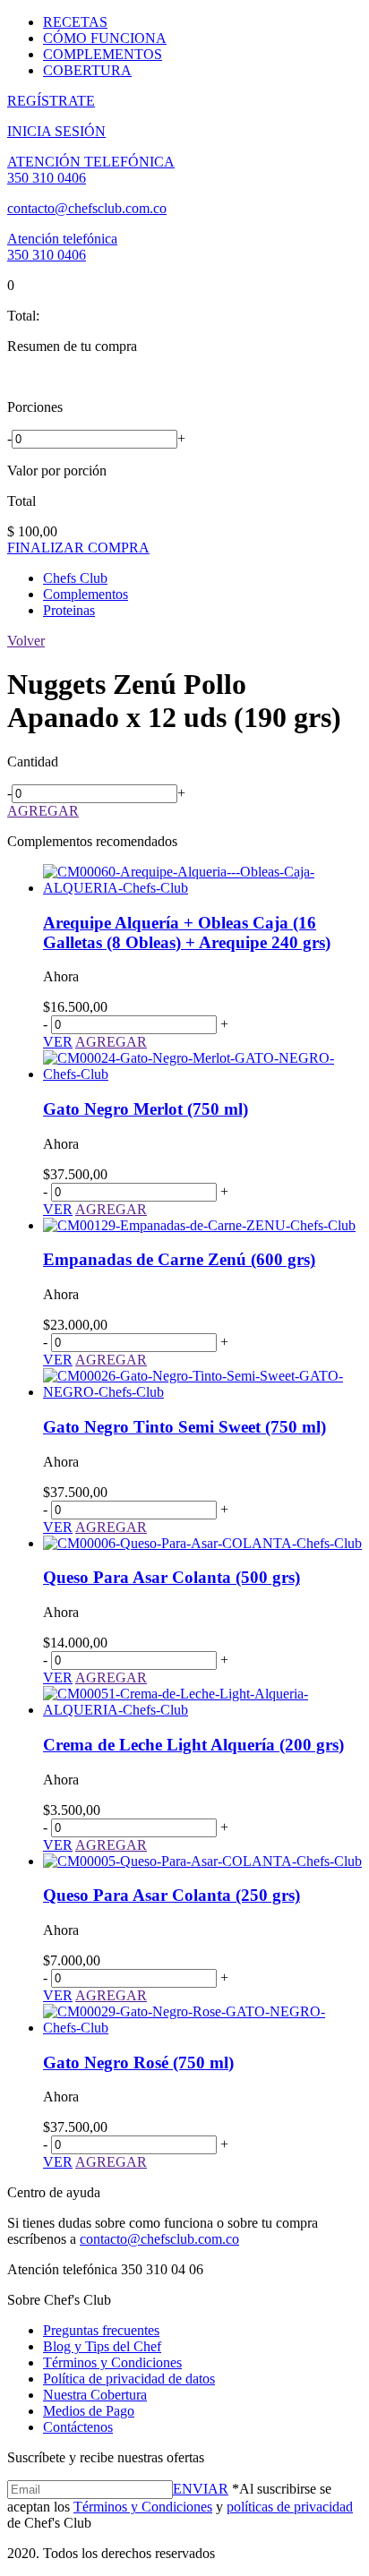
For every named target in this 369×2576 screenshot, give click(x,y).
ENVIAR (201, 2489)
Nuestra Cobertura (95, 2395)
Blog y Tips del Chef (102, 2346)
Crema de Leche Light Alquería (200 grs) (193, 1745)
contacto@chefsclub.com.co (87, 208)
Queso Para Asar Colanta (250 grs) (172, 1895)
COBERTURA (87, 70)
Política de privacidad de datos (129, 2379)
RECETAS (75, 22)
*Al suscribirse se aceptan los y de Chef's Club (180, 2506)
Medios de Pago (89, 2411)
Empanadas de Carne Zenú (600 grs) (179, 1259)
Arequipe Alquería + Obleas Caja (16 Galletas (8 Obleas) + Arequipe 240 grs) (187, 933)
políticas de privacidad (290, 2507)
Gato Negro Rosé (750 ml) (138, 2063)
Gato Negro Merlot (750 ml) (146, 1109)
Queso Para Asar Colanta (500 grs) (172, 1577)
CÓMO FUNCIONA (105, 38)
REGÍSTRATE (51, 101)
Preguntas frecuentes (101, 2330)
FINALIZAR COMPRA (78, 548)
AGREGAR (43, 811)
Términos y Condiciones (112, 2362)
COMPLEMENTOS (103, 54)
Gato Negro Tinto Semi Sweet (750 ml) (184, 1427)
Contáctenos (78, 2427)
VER (58, 1042)
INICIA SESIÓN (56, 131)
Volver (26, 641)
